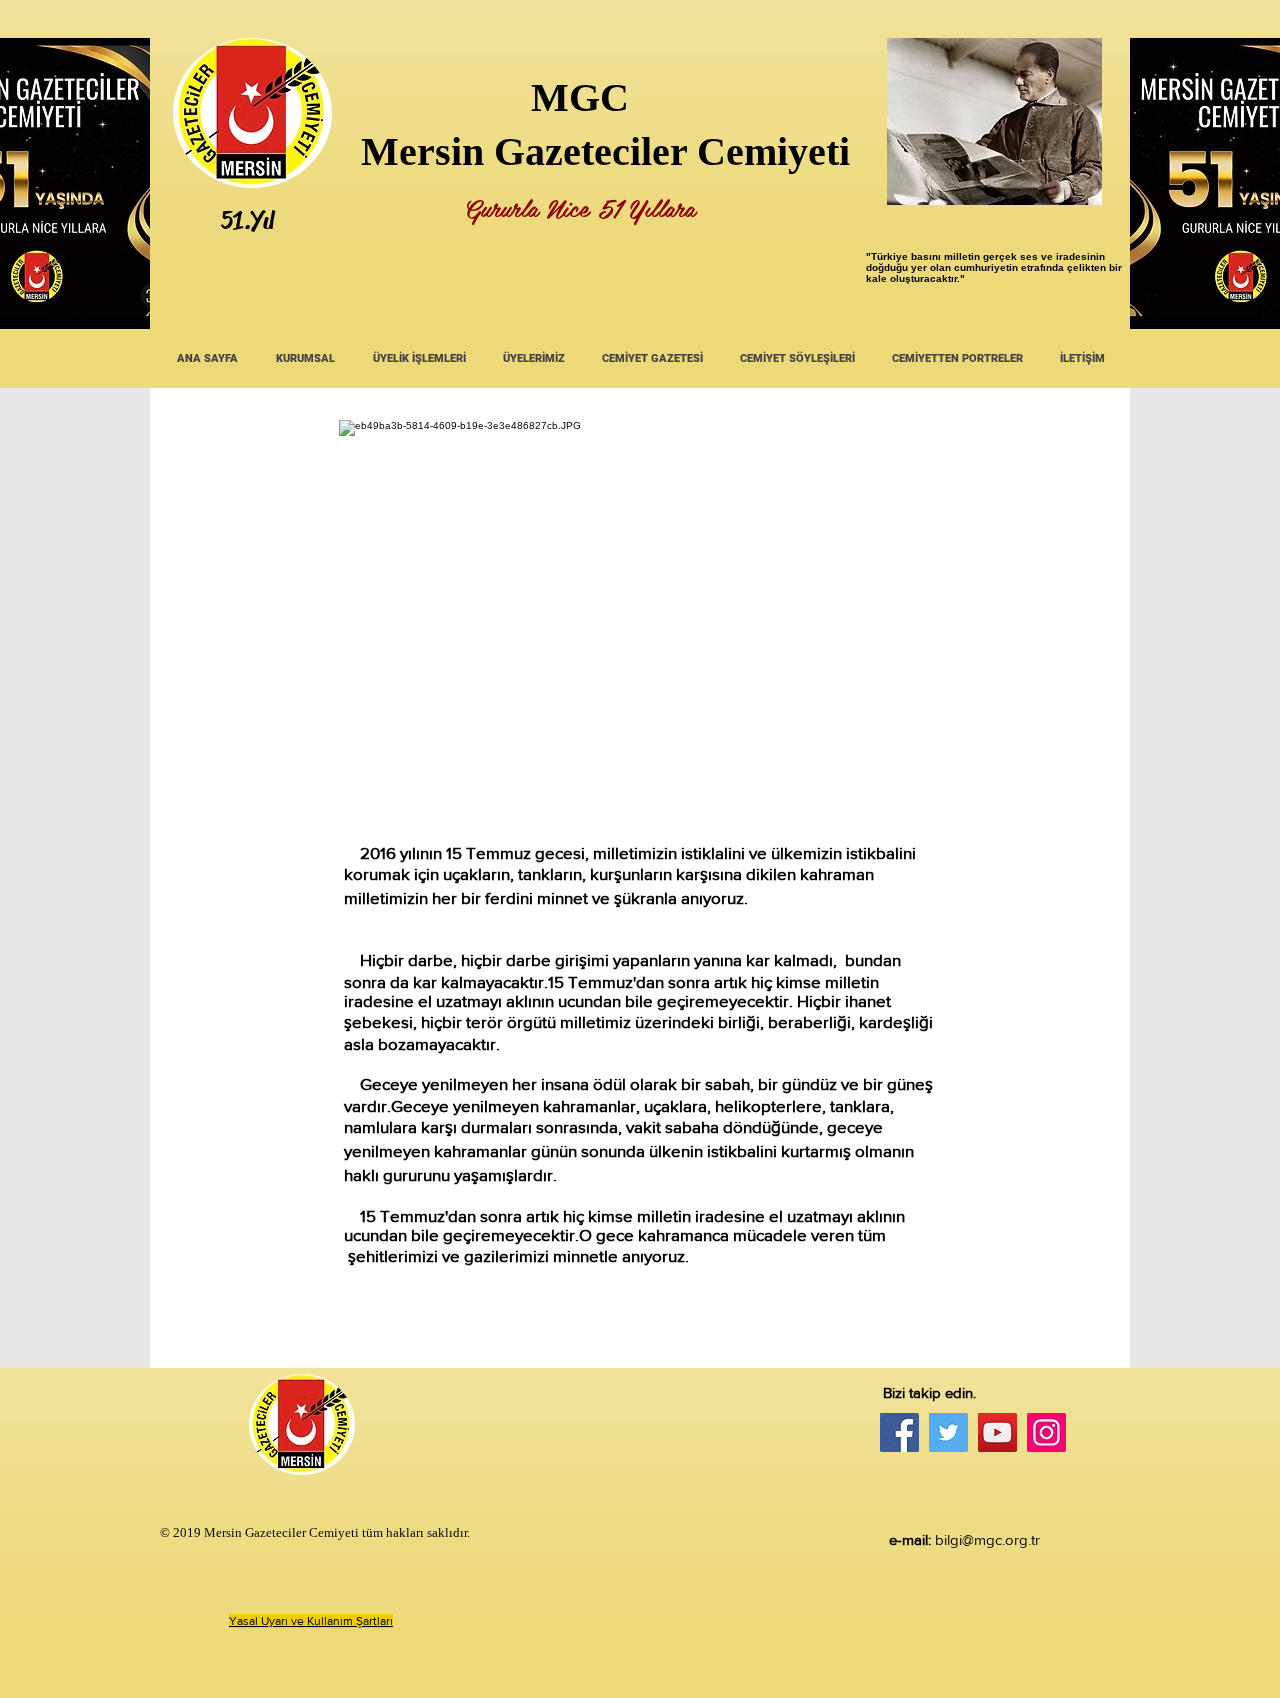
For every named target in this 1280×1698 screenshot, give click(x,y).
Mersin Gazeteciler (524, 151)
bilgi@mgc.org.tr (987, 1539)
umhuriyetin (989, 267)
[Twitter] (948, 1432)
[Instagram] (1046, 1432)
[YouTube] (997, 1432)
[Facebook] (899, 1432)
